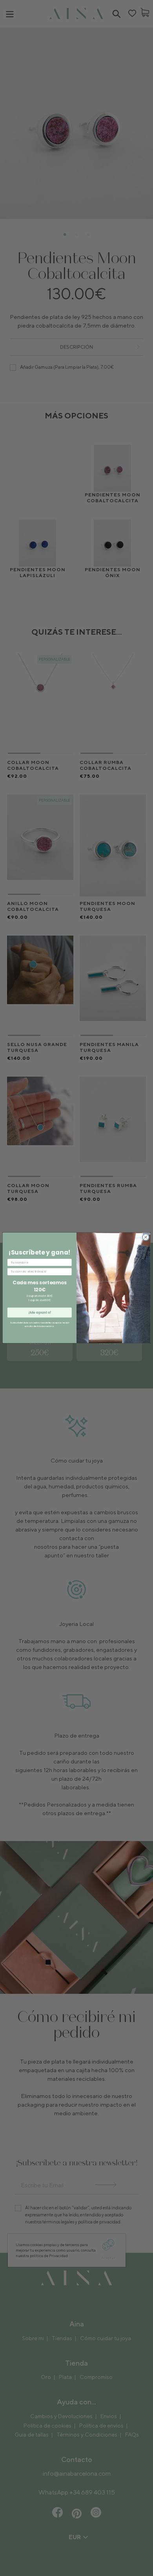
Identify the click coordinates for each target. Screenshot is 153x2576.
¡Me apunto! (40, 1313)
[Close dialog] (146, 1237)
